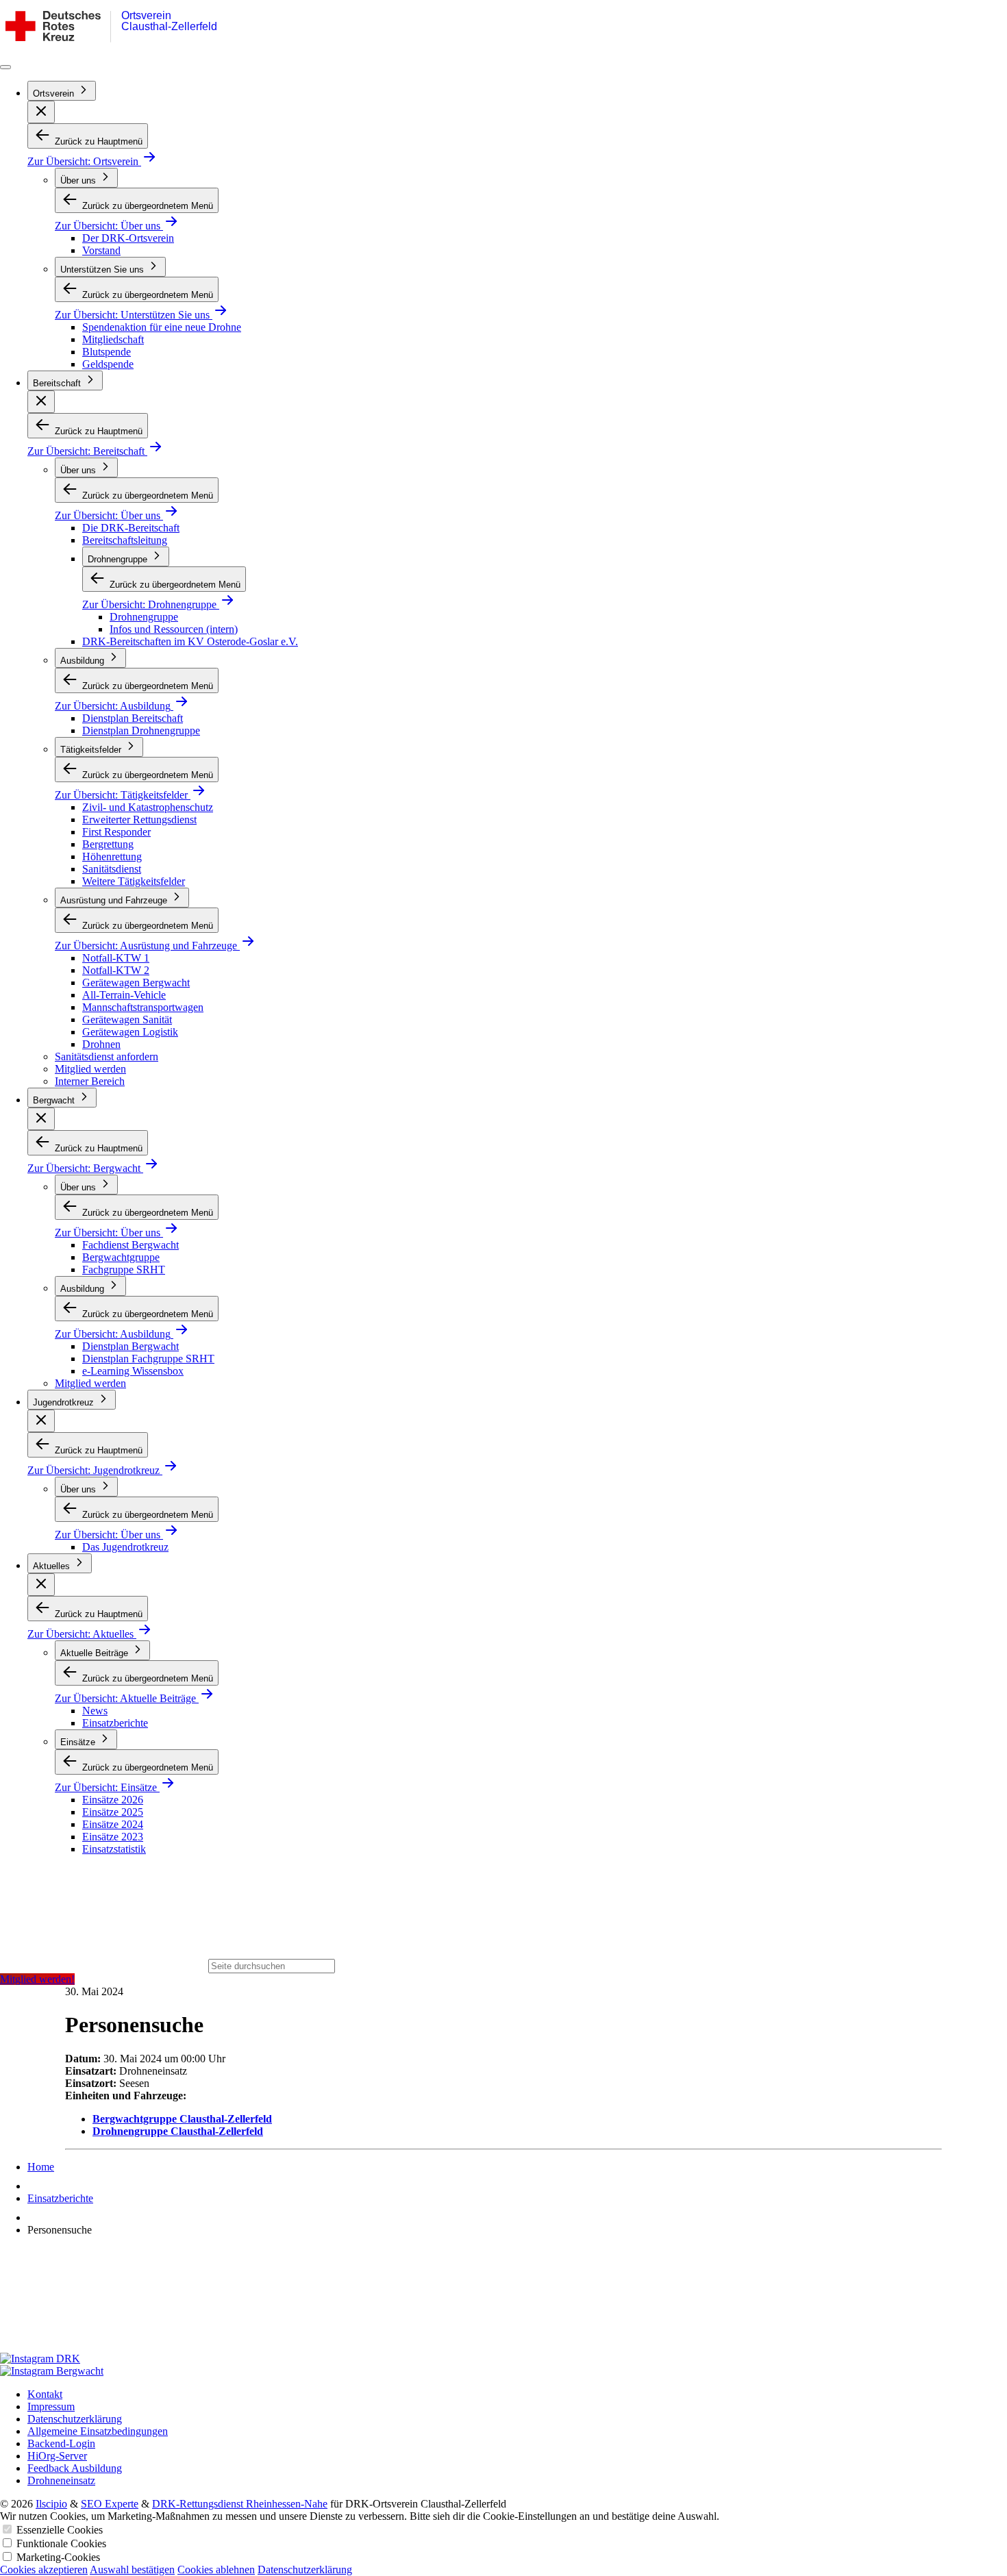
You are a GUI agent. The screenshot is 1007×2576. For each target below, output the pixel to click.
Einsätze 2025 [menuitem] (113, 1812)
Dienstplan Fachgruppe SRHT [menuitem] (148, 1359)
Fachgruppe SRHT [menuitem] (124, 1270)
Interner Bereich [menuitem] (90, 1081)
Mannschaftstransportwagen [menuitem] (143, 1007)
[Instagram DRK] (503, 2359)
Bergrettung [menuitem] (108, 844)
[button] (41, 112)
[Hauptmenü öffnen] (5, 67)
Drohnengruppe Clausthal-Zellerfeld (178, 2131)
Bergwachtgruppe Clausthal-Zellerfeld (182, 2119)
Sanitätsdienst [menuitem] (112, 869)
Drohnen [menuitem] (101, 1044)
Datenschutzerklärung (305, 2569)
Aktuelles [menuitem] (53, 1566)
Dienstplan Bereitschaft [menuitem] (133, 718)
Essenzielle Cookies (60, 2530)
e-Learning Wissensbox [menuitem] (133, 1371)
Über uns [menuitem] (79, 180)
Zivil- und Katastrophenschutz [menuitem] (148, 807)
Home (41, 2167)
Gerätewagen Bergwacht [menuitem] (136, 983)
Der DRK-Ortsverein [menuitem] (128, 238)
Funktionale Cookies (61, 2543)
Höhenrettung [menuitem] (112, 856)
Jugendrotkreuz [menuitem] (65, 1402)
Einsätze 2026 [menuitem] (113, 1800)
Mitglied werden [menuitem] (90, 1069)
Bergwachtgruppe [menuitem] (121, 1257)
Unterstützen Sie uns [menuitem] (103, 270)
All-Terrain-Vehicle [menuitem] (124, 995)
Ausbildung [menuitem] (84, 661)
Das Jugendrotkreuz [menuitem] (125, 1547)
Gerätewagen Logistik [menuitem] (130, 1032)
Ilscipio (51, 2504)
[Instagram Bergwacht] (503, 2371)
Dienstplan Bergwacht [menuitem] (130, 1346)
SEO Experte (110, 2504)
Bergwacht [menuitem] (55, 1100)
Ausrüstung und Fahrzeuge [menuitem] (115, 900)
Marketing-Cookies (58, 2557)
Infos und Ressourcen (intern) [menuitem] (174, 629)
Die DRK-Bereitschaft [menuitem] (131, 528)
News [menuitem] (95, 1711)
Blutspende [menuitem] (107, 352)
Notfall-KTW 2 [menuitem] (116, 970)
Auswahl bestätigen (132, 2569)
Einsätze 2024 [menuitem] (113, 1824)
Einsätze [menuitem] (79, 1742)
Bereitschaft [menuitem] (58, 383)
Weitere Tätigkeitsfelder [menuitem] (134, 881)
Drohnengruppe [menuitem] (119, 559)
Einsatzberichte (60, 2198)
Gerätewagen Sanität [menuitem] (127, 1020)
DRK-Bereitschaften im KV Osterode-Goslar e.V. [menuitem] (190, 641)
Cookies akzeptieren (44, 2569)
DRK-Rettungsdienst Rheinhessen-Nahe (240, 2504)
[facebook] (503, 2300)
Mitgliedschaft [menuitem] (113, 339)
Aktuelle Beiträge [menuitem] (96, 1653)
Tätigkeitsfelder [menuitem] (92, 750)
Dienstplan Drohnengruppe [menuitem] (141, 730)
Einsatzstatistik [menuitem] (114, 1849)
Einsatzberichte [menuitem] (115, 1723)
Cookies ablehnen (216, 2569)
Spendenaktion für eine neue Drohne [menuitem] (162, 327)
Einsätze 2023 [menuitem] (113, 1837)
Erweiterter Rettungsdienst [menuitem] (139, 820)
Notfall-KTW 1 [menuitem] (116, 958)
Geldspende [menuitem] (108, 364)
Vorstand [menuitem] (101, 250)
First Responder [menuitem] (116, 832)
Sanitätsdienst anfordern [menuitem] (107, 1056)
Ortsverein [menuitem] (55, 93)
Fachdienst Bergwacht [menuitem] (130, 1245)
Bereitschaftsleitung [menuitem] (125, 540)
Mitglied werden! (37, 1979)
